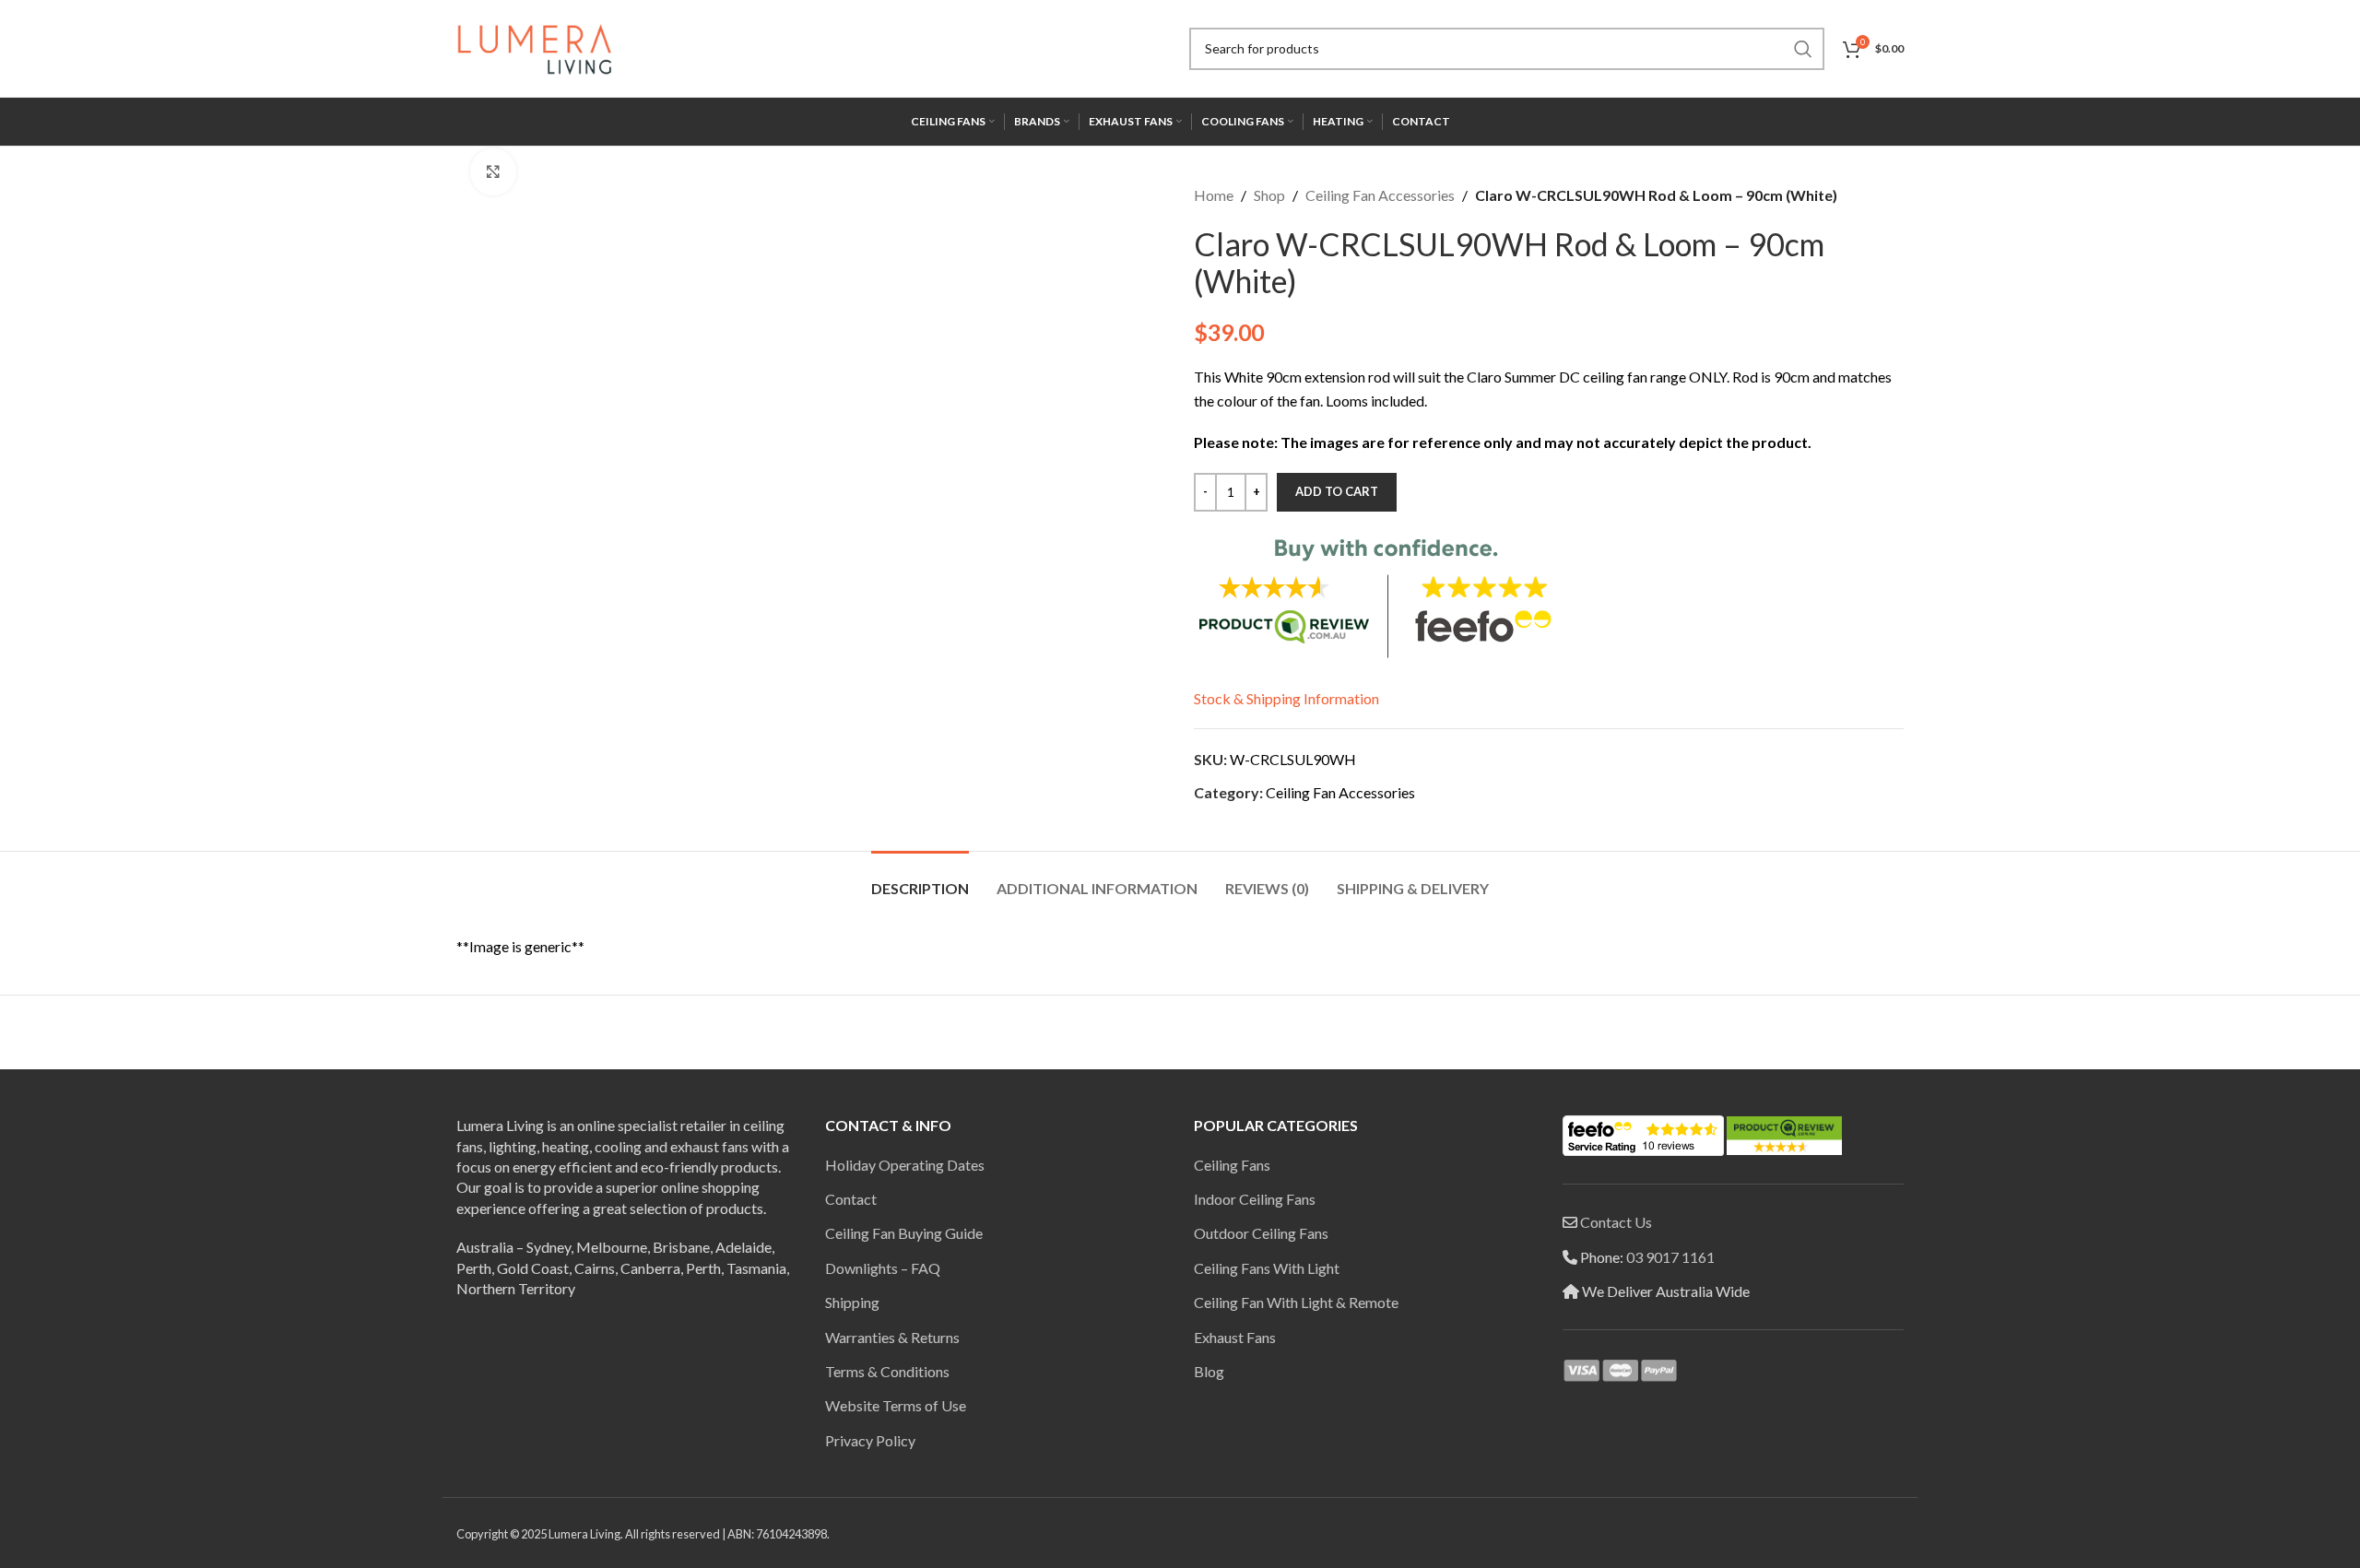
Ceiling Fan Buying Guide (904, 1233)
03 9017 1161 (1670, 1257)
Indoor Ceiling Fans (1255, 1199)
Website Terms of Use (896, 1405)
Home (1214, 195)
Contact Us (1616, 1222)
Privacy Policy (870, 1440)
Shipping (852, 1302)
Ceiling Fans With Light (1267, 1268)
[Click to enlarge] (493, 171)
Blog (1209, 1371)
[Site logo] (535, 47)
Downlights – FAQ (883, 1268)
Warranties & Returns (892, 1337)
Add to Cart (1337, 491)
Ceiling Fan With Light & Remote (1296, 1302)
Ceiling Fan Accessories (1380, 195)
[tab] (920, 879)
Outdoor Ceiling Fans (1261, 1233)
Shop (1269, 195)
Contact (851, 1199)
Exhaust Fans (1235, 1337)
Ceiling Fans (1232, 1165)
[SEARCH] (1803, 49)
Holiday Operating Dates (905, 1165)
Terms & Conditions (887, 1371)
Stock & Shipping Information (1286, 698)
